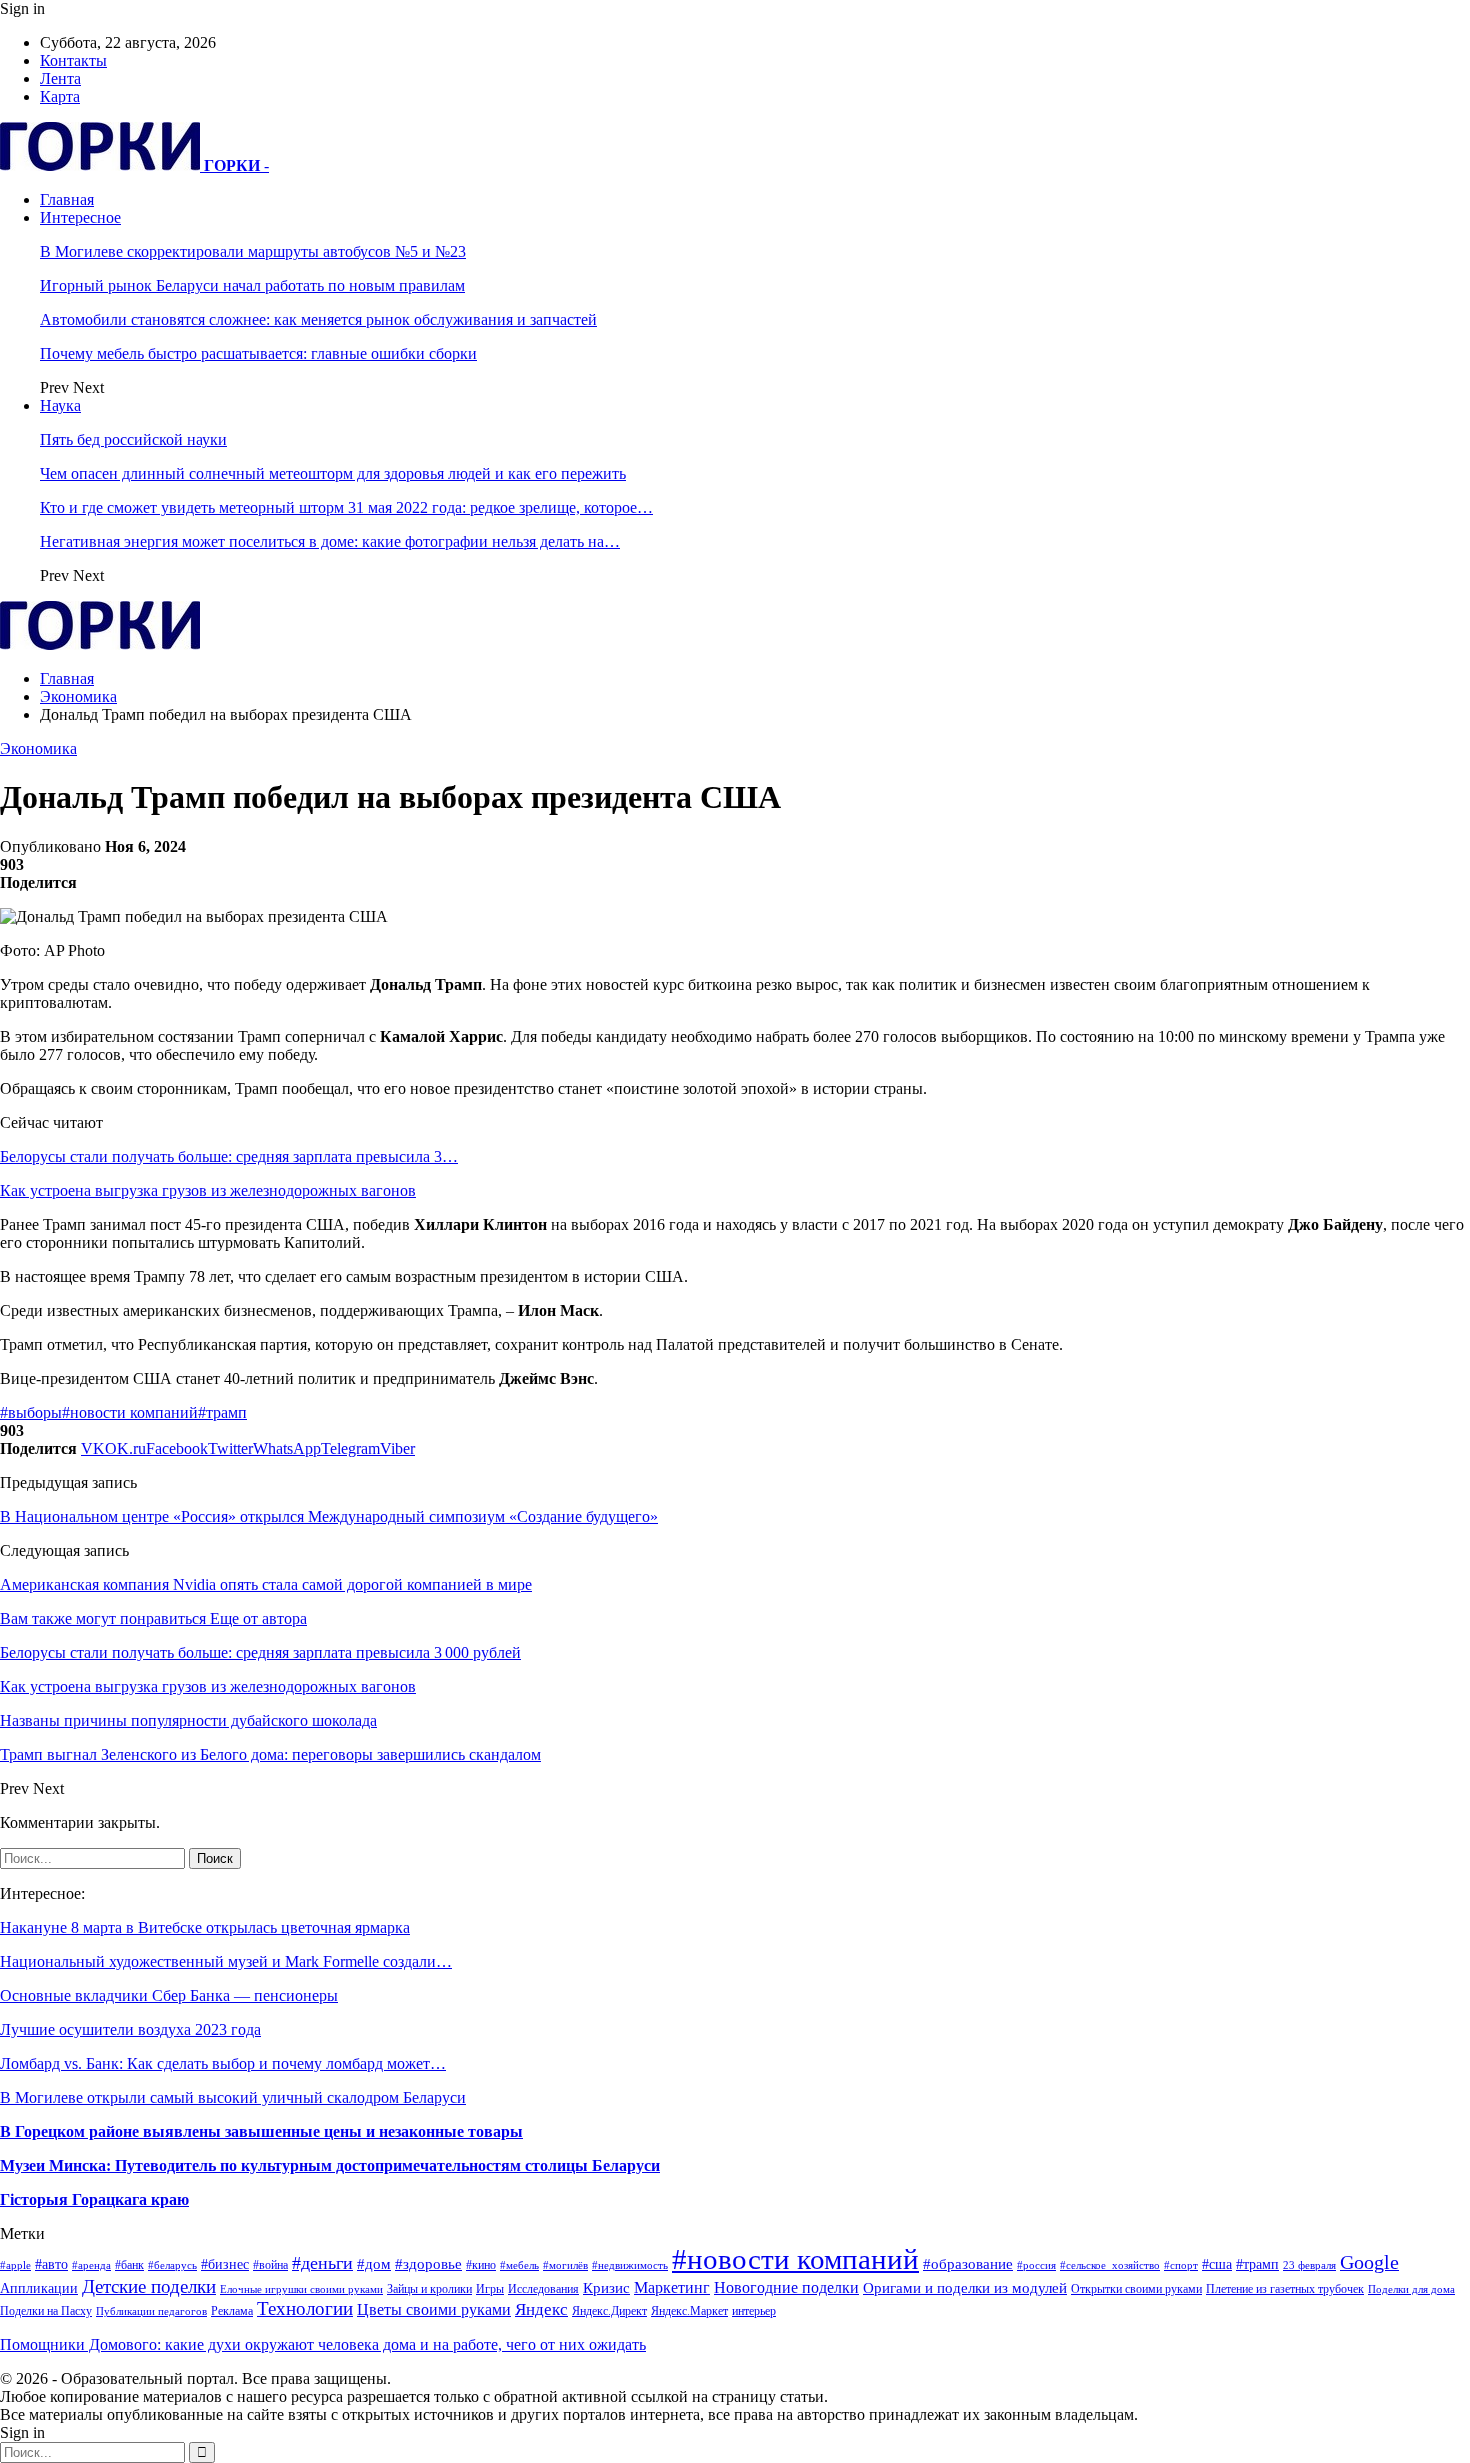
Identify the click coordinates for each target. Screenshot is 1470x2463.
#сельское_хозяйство (1110, 2265)
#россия (1036, 2265)
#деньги (322, 2263)
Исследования (543, 2289)
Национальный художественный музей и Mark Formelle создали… (226, 1961)
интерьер (754, 2311)
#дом (374, 2264)
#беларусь (172, 2265)
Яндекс (541, 2309)
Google (1369, 2262)
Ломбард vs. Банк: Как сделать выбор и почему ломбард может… (223, 2063)
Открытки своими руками (1136, 2289)
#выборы (31, 1412)
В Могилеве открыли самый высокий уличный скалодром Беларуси (233, 2097)
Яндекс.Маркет (689, 2311)
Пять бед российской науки (133, 439)
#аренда (91, 2265)
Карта (60, 96)
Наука (60, 405)
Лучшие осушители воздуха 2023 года (130, 2029)
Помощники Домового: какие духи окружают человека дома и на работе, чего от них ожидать (323, 2344)
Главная (67, 199)
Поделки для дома (1411, 2289)
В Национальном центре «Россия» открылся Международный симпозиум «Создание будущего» (329, 1516)
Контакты (73, 60)
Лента (60, 78)
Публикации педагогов (151, 2311)
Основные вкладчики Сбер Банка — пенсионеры (169, 1995)
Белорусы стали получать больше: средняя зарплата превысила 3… (229, 1156)
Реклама (232, 2311)
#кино (481, 2265)
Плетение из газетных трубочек (1285, 2289)
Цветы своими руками (434, 2309)
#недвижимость (630, 2265)
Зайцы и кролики (429, 2289)
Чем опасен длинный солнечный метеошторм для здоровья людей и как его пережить (333, 473)
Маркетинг (672, 2287)
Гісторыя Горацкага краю (94, 2199)
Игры (490, 2289)
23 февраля (1309, 2265)
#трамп (222, 1412)
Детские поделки (149, 2286)
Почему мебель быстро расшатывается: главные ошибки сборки (258, 353)
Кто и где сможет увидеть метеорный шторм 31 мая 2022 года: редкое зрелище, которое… (346, 507)
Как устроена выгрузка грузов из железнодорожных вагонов (208, 1190)
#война (270, 2265)
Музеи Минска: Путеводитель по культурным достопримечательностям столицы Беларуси (330, 2165)
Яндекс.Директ (609, 2311)
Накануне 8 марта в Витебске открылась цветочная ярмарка (205, 1927)
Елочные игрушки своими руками (301, 2289)
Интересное (80, 217)
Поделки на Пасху (46, 2311)
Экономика (38, 748)
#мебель (519, 2265)
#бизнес (225, 2264)
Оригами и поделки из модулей (965, 2288)
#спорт (1181, 2265)
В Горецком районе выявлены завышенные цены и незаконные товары (261, 2131)
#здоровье (428, 2264)
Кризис (606, 2288)
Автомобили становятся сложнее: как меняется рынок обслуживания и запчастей (318, 319)
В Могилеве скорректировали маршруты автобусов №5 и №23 (253, 251)
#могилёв (565, 2265)
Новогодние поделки (786, 2287)
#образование (968, 2264)
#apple (15, 2265)
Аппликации (39, 2288)
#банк (129, 2265)
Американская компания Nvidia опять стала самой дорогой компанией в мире (266, 1584)
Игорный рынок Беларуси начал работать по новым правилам (252, 285)
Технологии (305, 2308)
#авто (51, 2264)
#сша (1217, 2264)
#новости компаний (130, 1412)
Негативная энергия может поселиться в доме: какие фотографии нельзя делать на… (330, 541)
